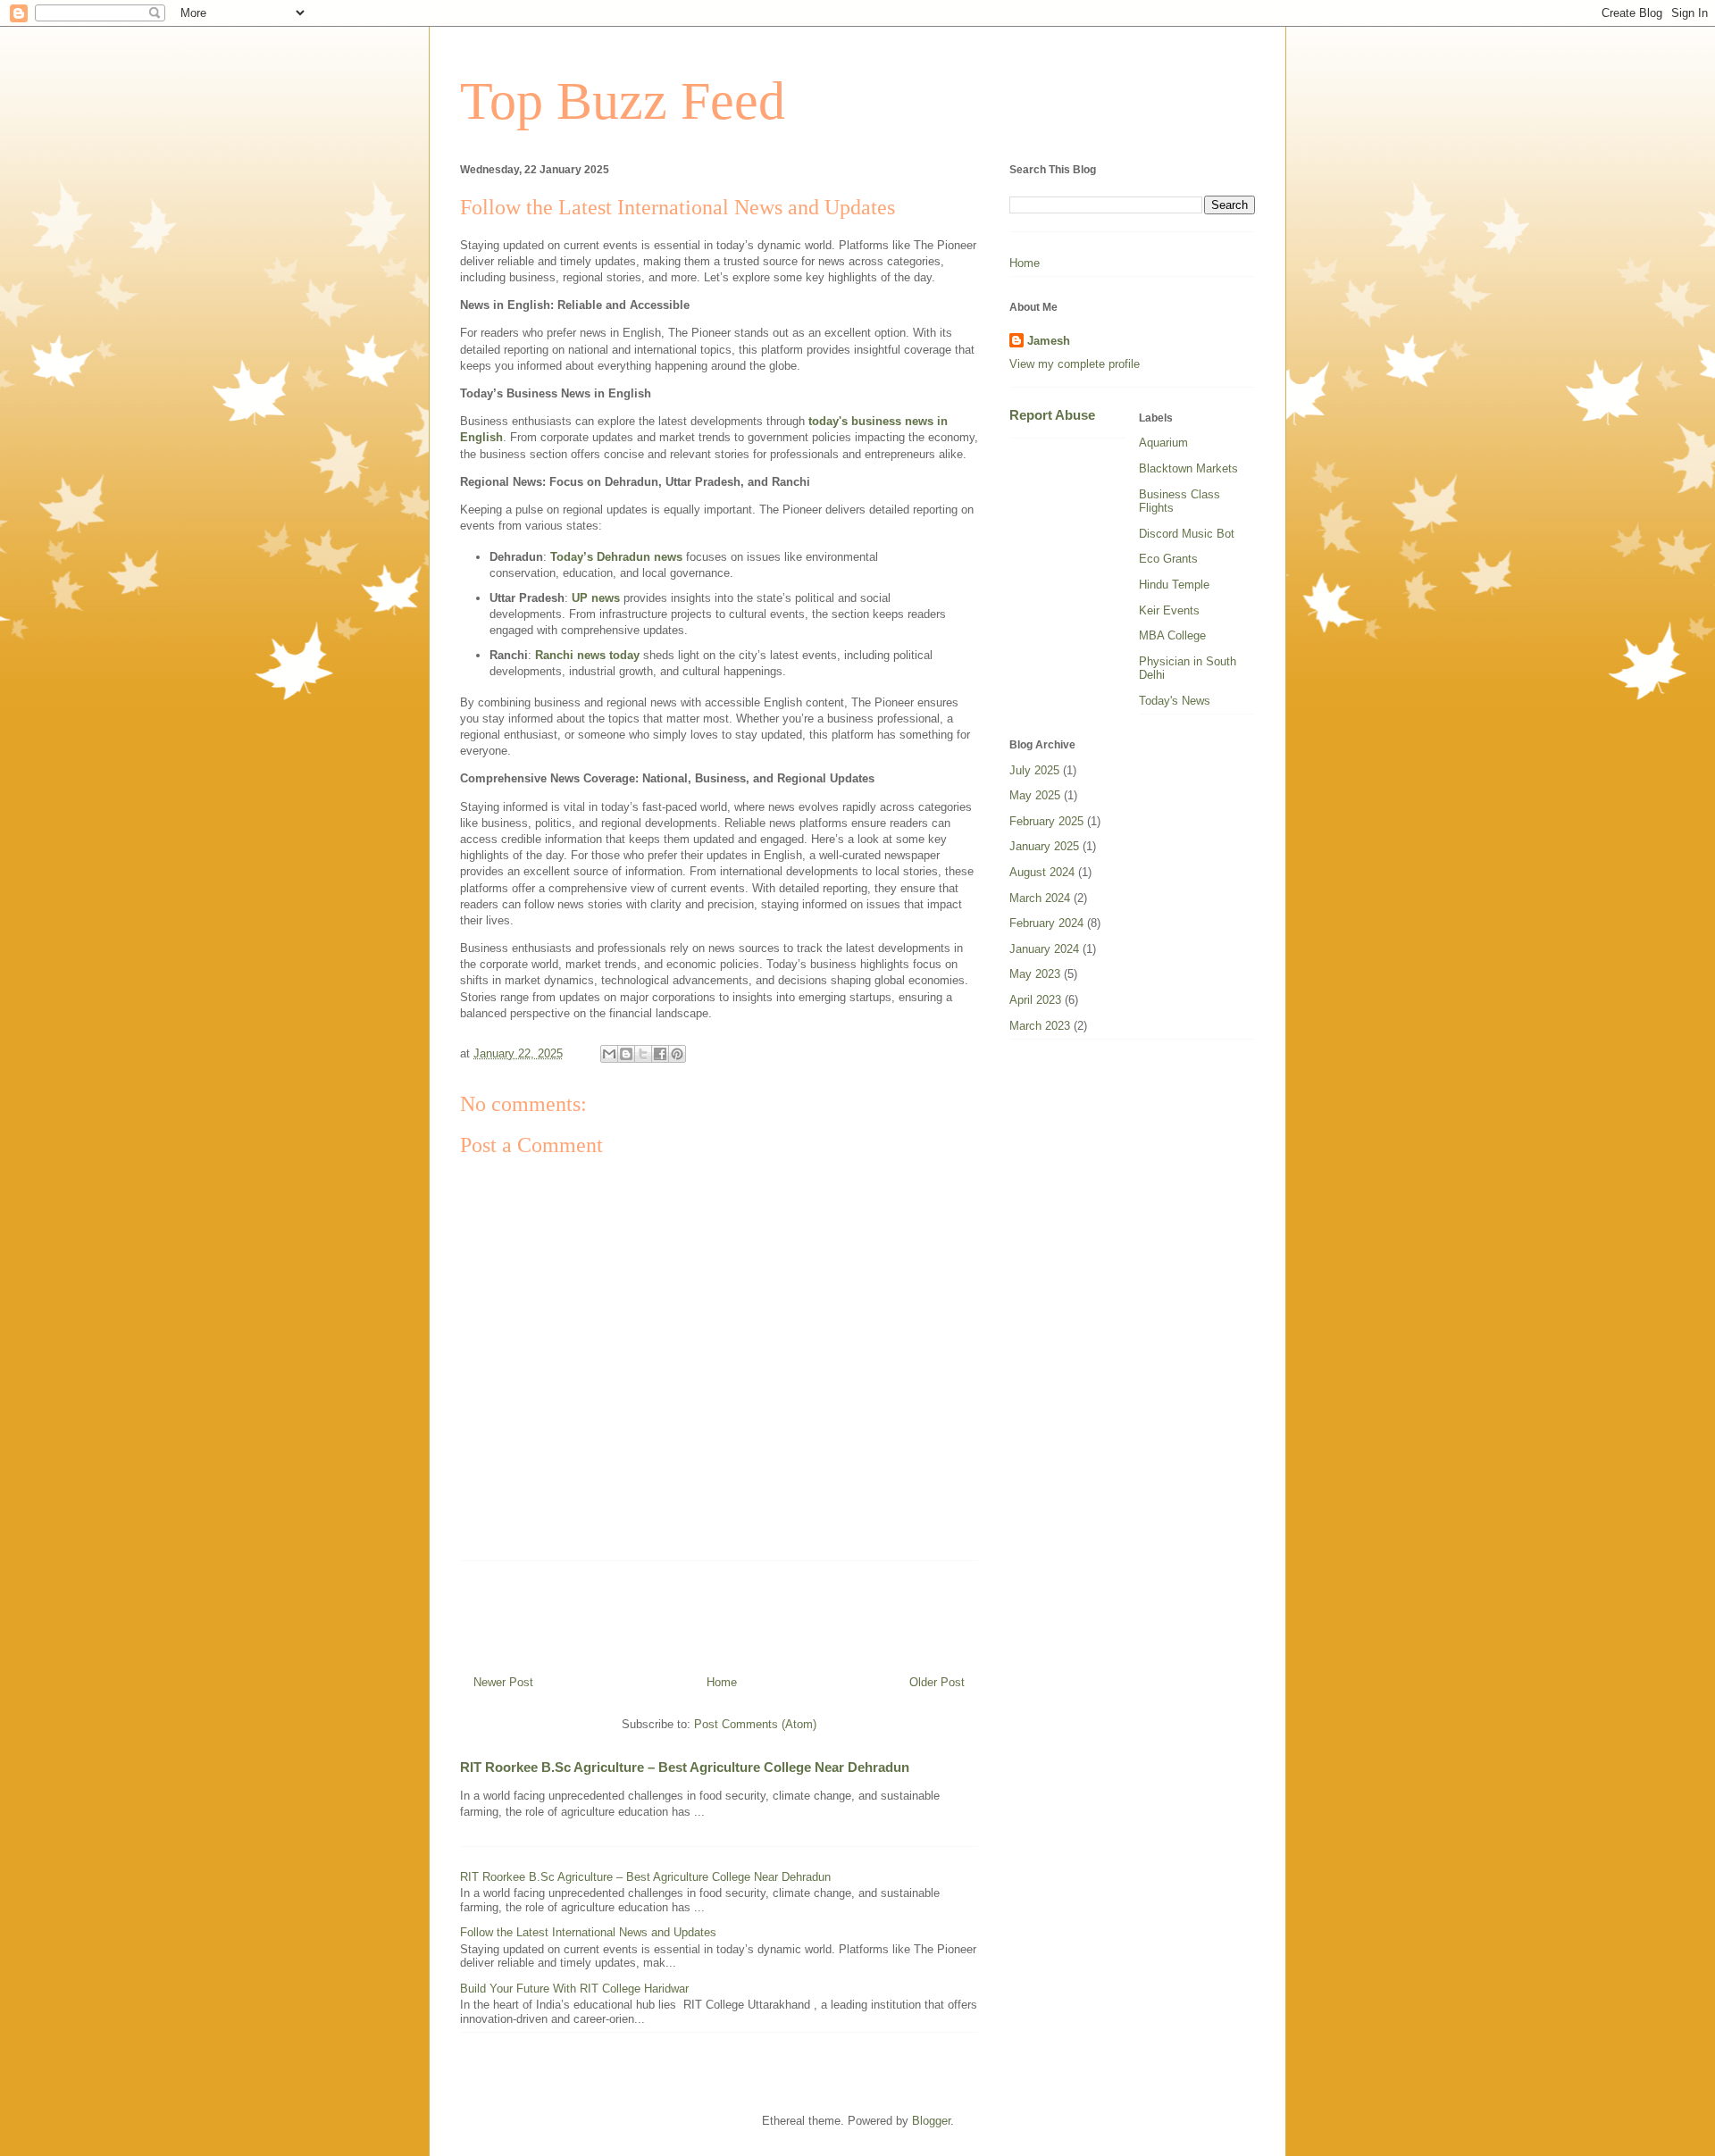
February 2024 (1046, 923)
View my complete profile (1075, 364)
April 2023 (1035, 1000)
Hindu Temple (1174, 585)
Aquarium (1163, 443)
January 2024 (1044, 949)
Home (722, 1682)
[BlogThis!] (626, 1054)
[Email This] (609, 1054)
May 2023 (1035, 974)
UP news (596, 598)
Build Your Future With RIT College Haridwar (574, 1989)
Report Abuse (1052, 415)
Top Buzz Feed (623, 101)
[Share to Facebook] (660, 1054)
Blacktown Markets (1188, 468)
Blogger (931, 2121)
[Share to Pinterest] (677, 1054)
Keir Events (1169, 610)
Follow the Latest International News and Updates (588, 1932)
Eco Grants (1168, 559)
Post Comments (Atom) (755, 1724)
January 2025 (1044, 846)
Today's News (1175, 701)
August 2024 (1042, 872)
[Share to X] (643, 1054)
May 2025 (1035, 795)
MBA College (1172, 635)
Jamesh (1049, 341)
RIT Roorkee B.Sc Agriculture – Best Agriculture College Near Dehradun (685, 1767)
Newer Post (503, 1682)
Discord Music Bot (1187, 534)
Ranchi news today (587, 655)
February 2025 (1046, 821)
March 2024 (1040, 898)
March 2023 (1040, 1026)
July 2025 (1034, 770)
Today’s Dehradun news (616, 557)
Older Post (937, 1682)
